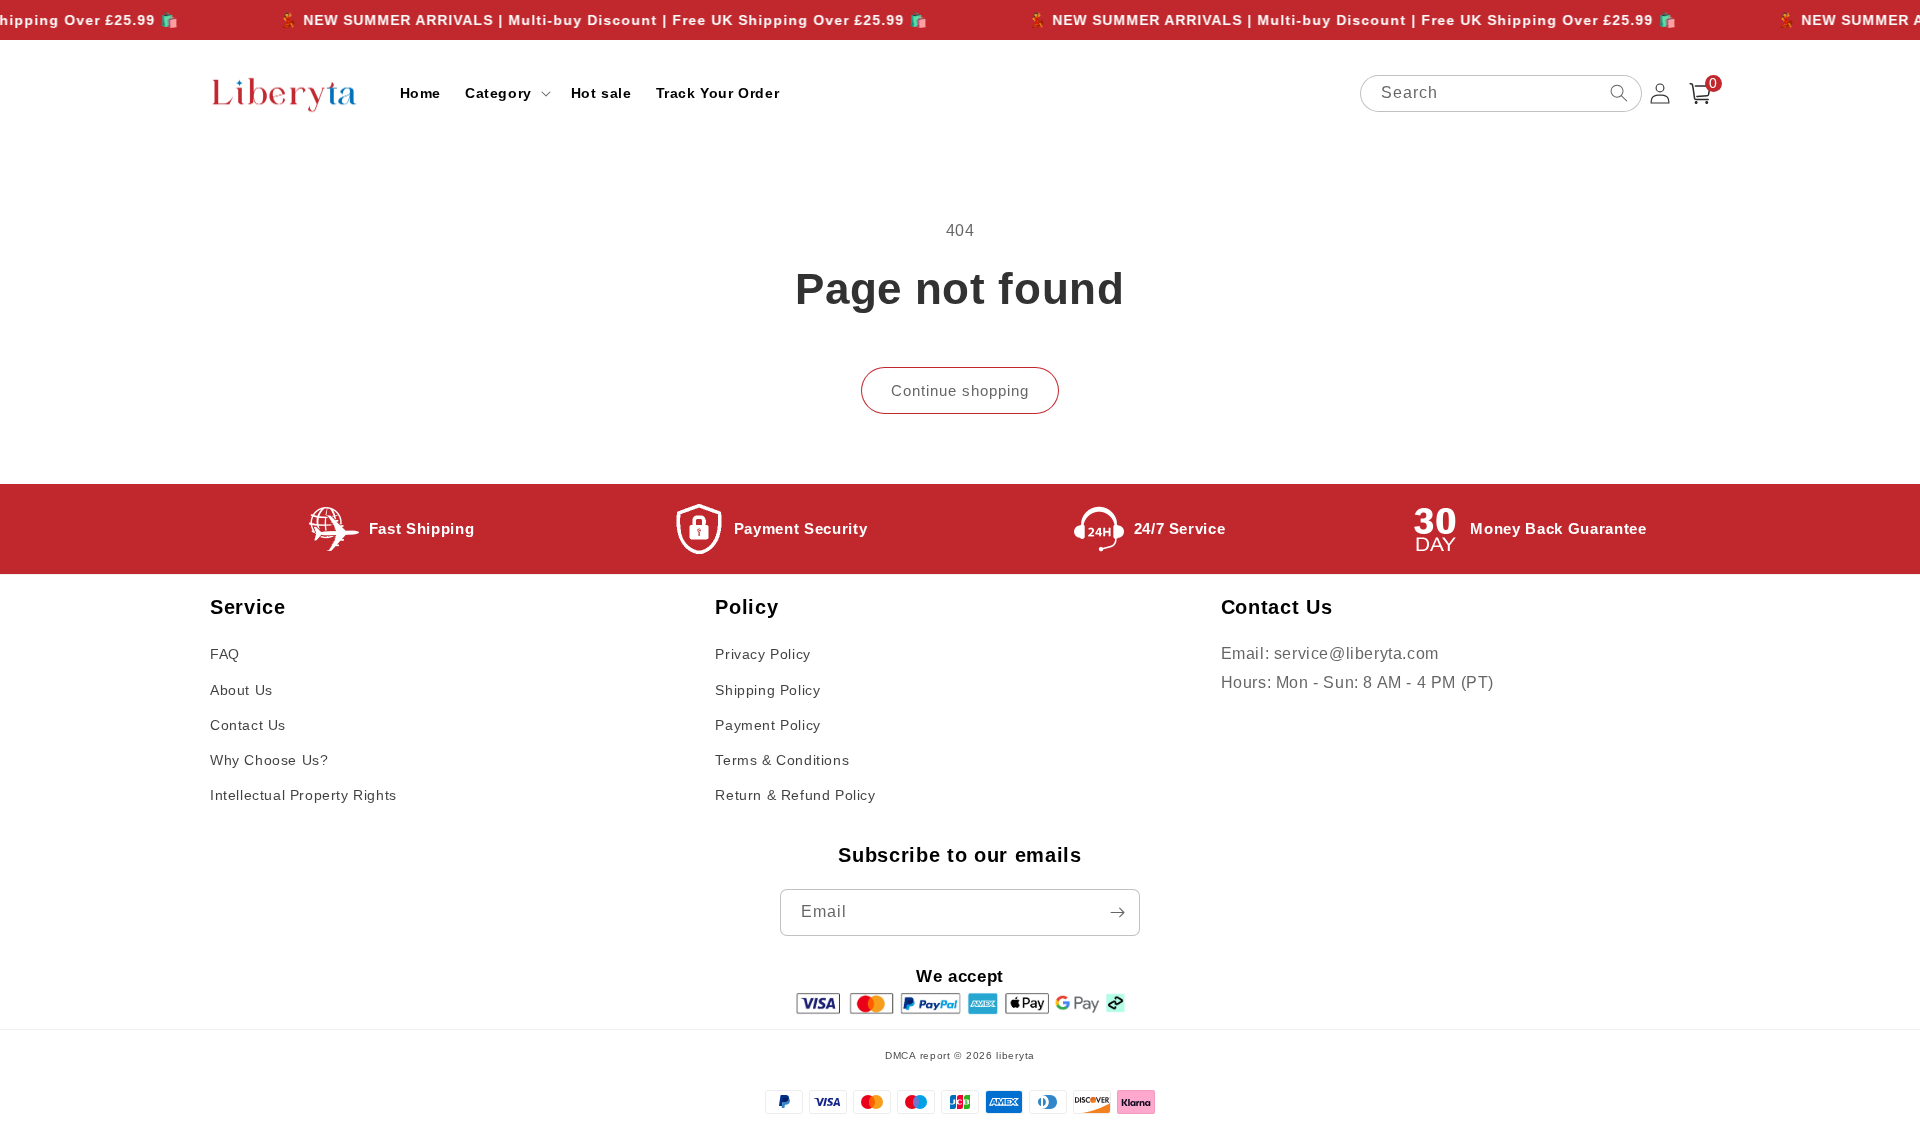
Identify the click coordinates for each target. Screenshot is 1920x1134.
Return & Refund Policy (795, 795)
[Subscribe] (1117, 912)
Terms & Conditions (782, 760)
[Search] (1619, 93)
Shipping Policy (767, 690)
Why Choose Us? (269, 760)
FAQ (225, 654)
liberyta (1015, 1055)
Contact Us (248, 725)
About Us (241, 690)
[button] (506, 93)
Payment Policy (767, 725)
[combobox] (1501, 93)
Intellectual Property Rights (303, 795)
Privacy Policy (762, 654)
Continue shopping (960, 390)
